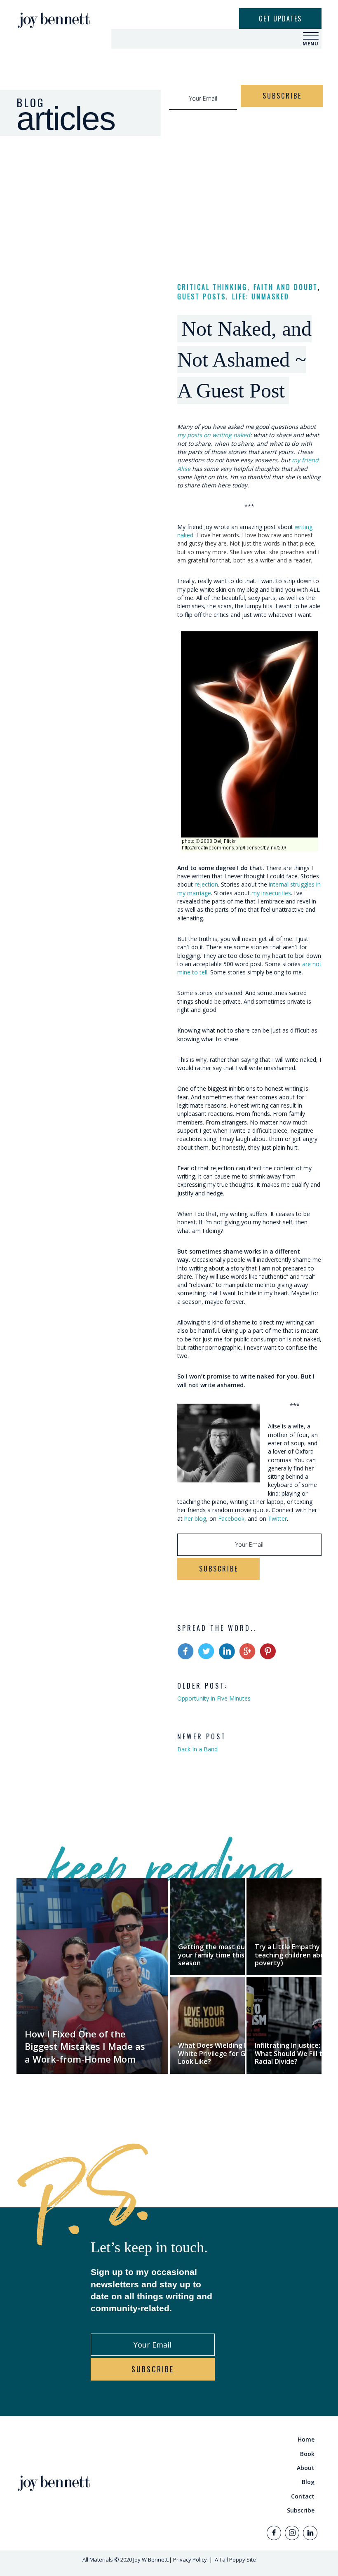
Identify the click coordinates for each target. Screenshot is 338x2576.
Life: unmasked (261, 296)
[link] (247, 2440)
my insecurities (271, 893)
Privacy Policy (190, 2560)
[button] (311, 36)
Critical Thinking (212, 287)
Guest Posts (202, 296)
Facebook (231, 1519)
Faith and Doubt (286, 287)
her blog (195, 1519)
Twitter (277, 1519)
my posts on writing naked (214, 435)
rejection (206, 884)
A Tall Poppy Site (235, 2560)
